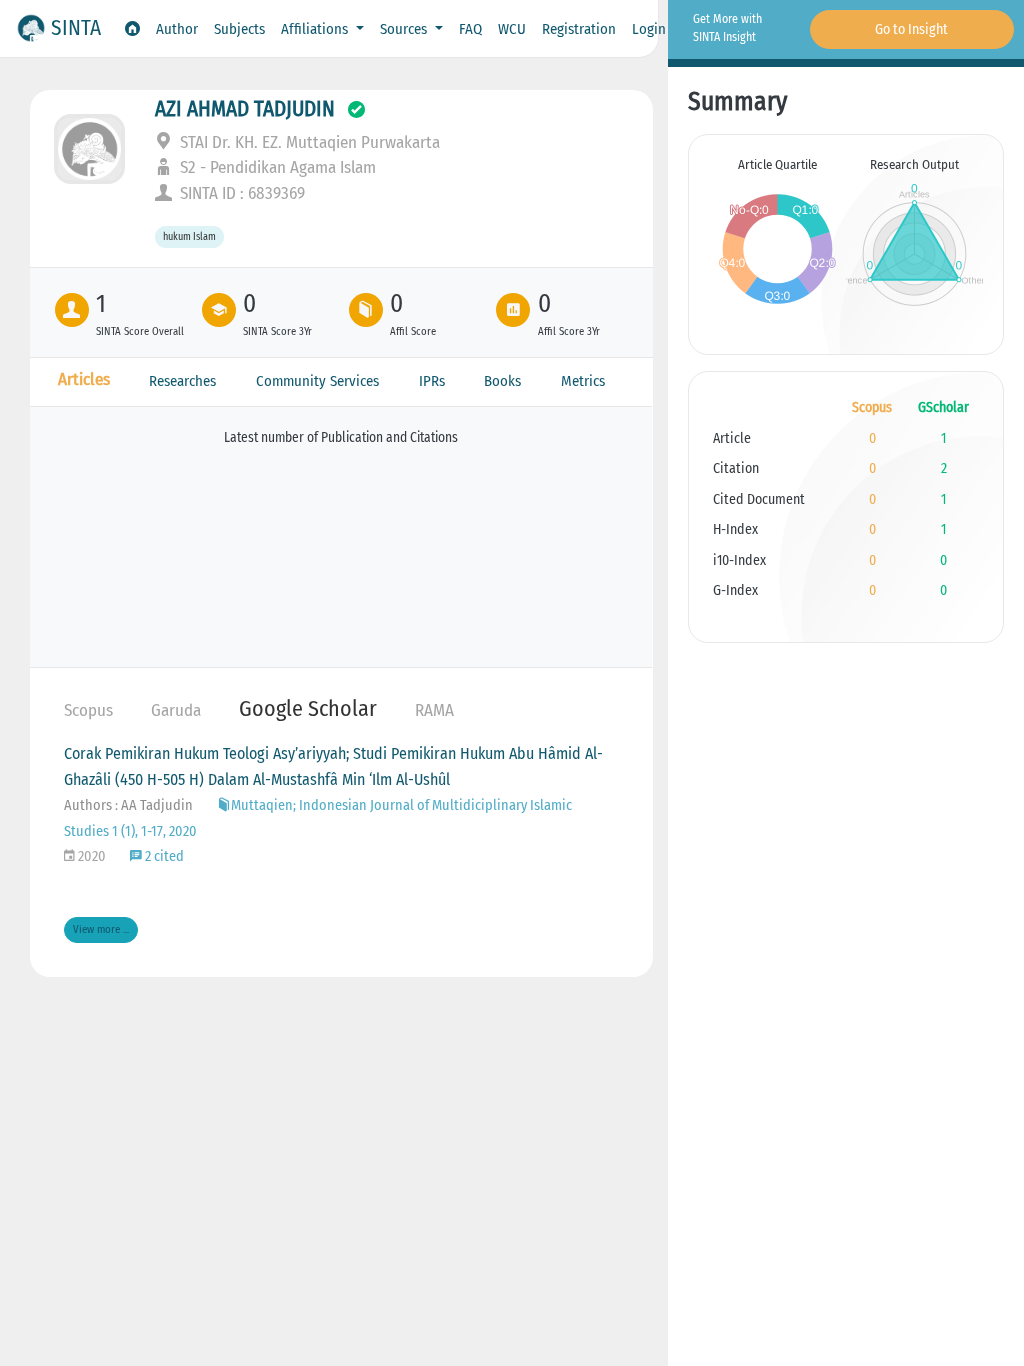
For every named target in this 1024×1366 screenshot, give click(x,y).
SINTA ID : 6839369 (240, 193)
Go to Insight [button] (911, 29)
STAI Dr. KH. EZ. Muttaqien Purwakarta (308, 142)
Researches (182, 381)
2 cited (163, 856)
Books (502, 381)
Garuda (176, 710)
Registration (579, 29)
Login (649, 29)
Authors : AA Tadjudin (128, 805)
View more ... (101, 929)
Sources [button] (405, 29)
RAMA (434, 710)
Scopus (88, 710)
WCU (512, 29)
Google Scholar (308, 708)
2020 (90, 856)
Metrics (583, 381)
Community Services (317, 381)
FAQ (470, 29)
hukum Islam (189, 237)
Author (177, 29)
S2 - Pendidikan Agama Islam (276, 167)
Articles (84, 379)
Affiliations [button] (316, 29)
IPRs (432, 381)
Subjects (239, 29)
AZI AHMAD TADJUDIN (245, 109)
